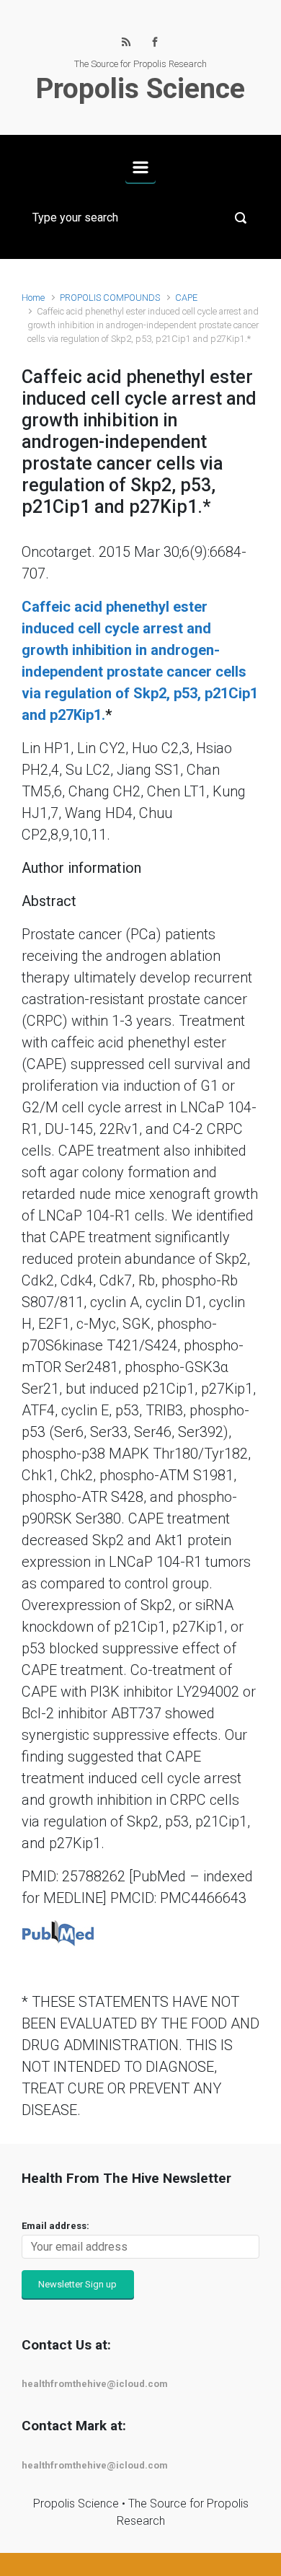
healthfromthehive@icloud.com (95, 2384)
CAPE (186, 298)
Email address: (55, 2226)
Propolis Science (140, 89)
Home (33, 298)
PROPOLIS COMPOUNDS (110, 298)
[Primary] (140, 167)
